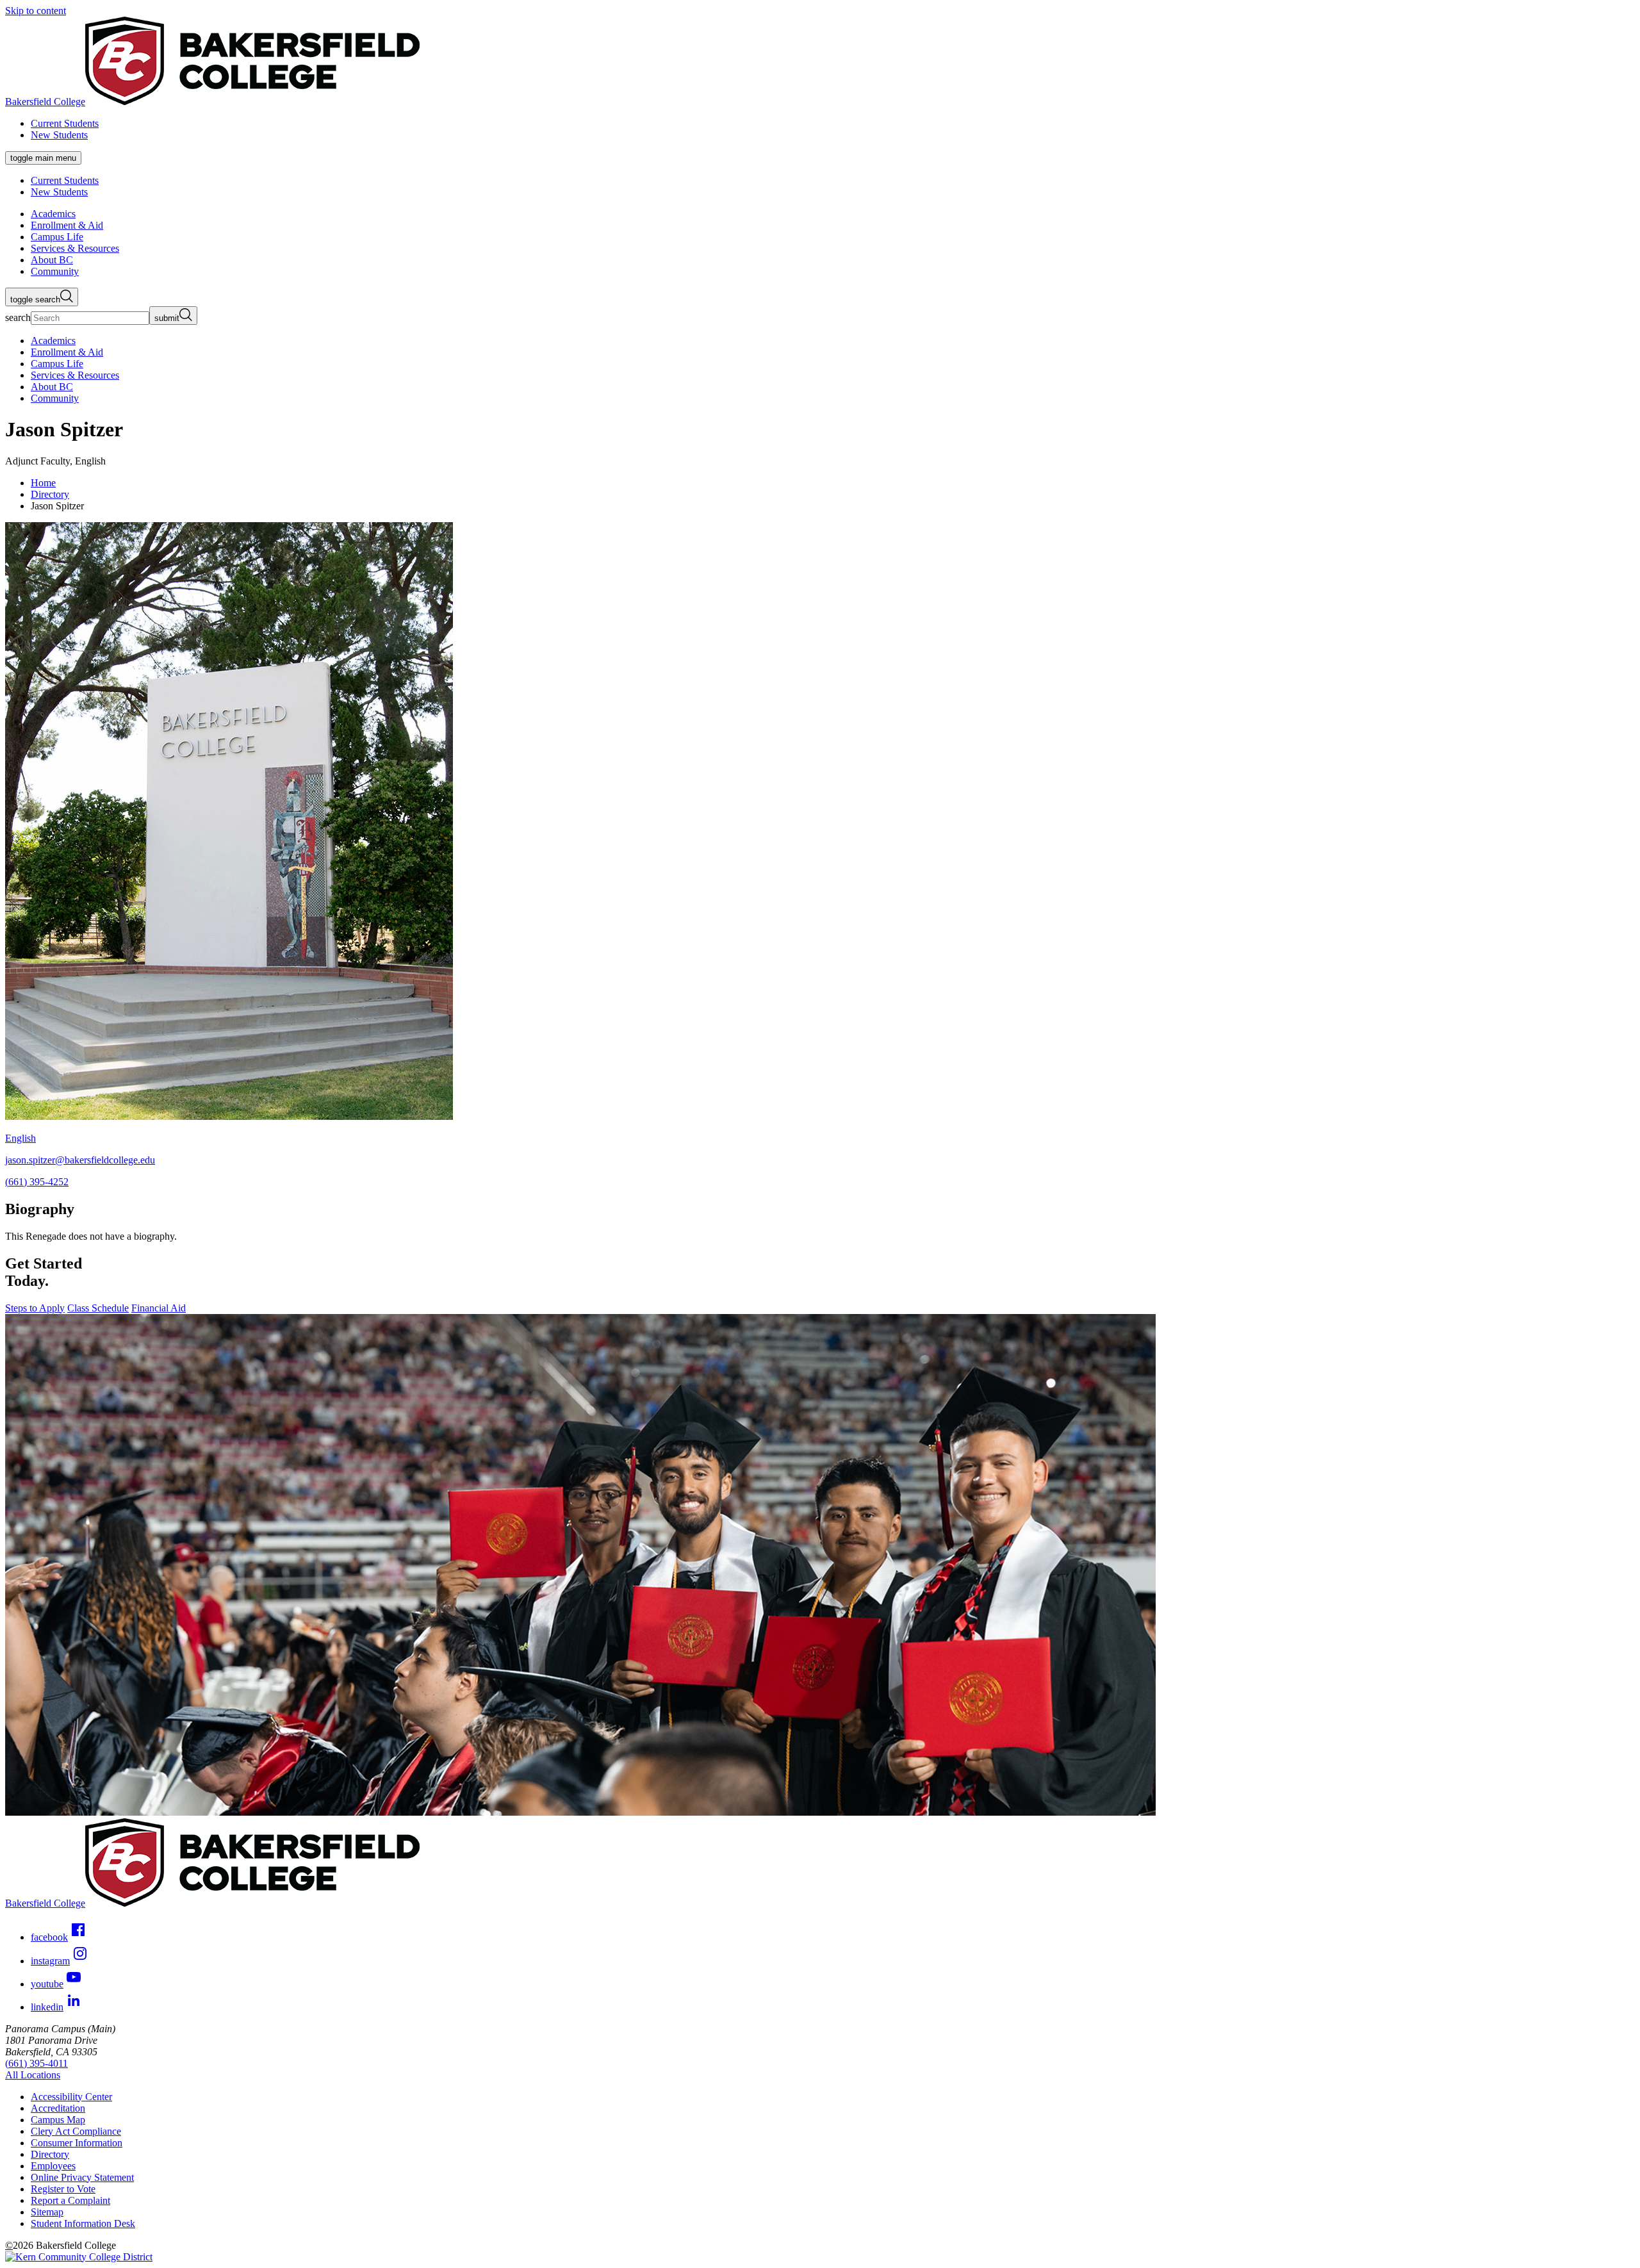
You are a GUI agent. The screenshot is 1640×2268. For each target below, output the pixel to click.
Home (43, 483)
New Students (59, 135)
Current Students (65, 123)
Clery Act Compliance (76, 2131)
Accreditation (58, 2108)
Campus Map (58, 2120)
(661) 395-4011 (37, 2063)
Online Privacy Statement (82, 2177)
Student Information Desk (83, 2223)
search (18, 317)
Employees (53, 2166)
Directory (50, 494)
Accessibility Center (71, 2097)
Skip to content (36, 11)
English (20, 1138)
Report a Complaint (70, 2200)
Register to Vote (63, 2189)
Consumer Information (77, 2143)
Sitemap (47, 2212)
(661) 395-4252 (37, 1182)
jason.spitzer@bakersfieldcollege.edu (80, 1160)
